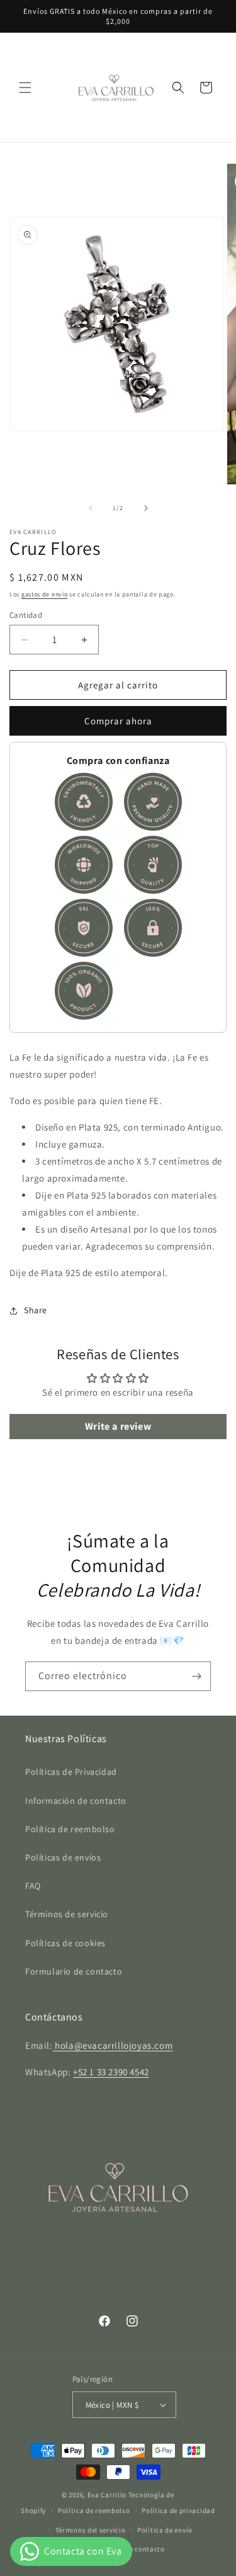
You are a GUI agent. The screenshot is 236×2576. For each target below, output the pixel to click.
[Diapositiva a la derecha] (146, 508)
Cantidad (26, 615)
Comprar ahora (118, 721)
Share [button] (36, 1310)
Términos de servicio (67, 1914)
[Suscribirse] (196, 1676)
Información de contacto (76, 1801)
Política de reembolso (70, 1829)
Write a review (118, 1426)
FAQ (33, 1886)
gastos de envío (45, 594)
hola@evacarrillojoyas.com (113, 2045)
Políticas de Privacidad (71, 1772)
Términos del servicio (91, 2530)
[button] (25, 88)
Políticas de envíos (63, 1857)
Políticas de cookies (65, 1943)
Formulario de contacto (74, 1971)
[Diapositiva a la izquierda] (91, 508)
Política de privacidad (178, 2510)
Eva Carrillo (107, 2495)
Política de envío (165, 2530)
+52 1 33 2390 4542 (111, 2072)
